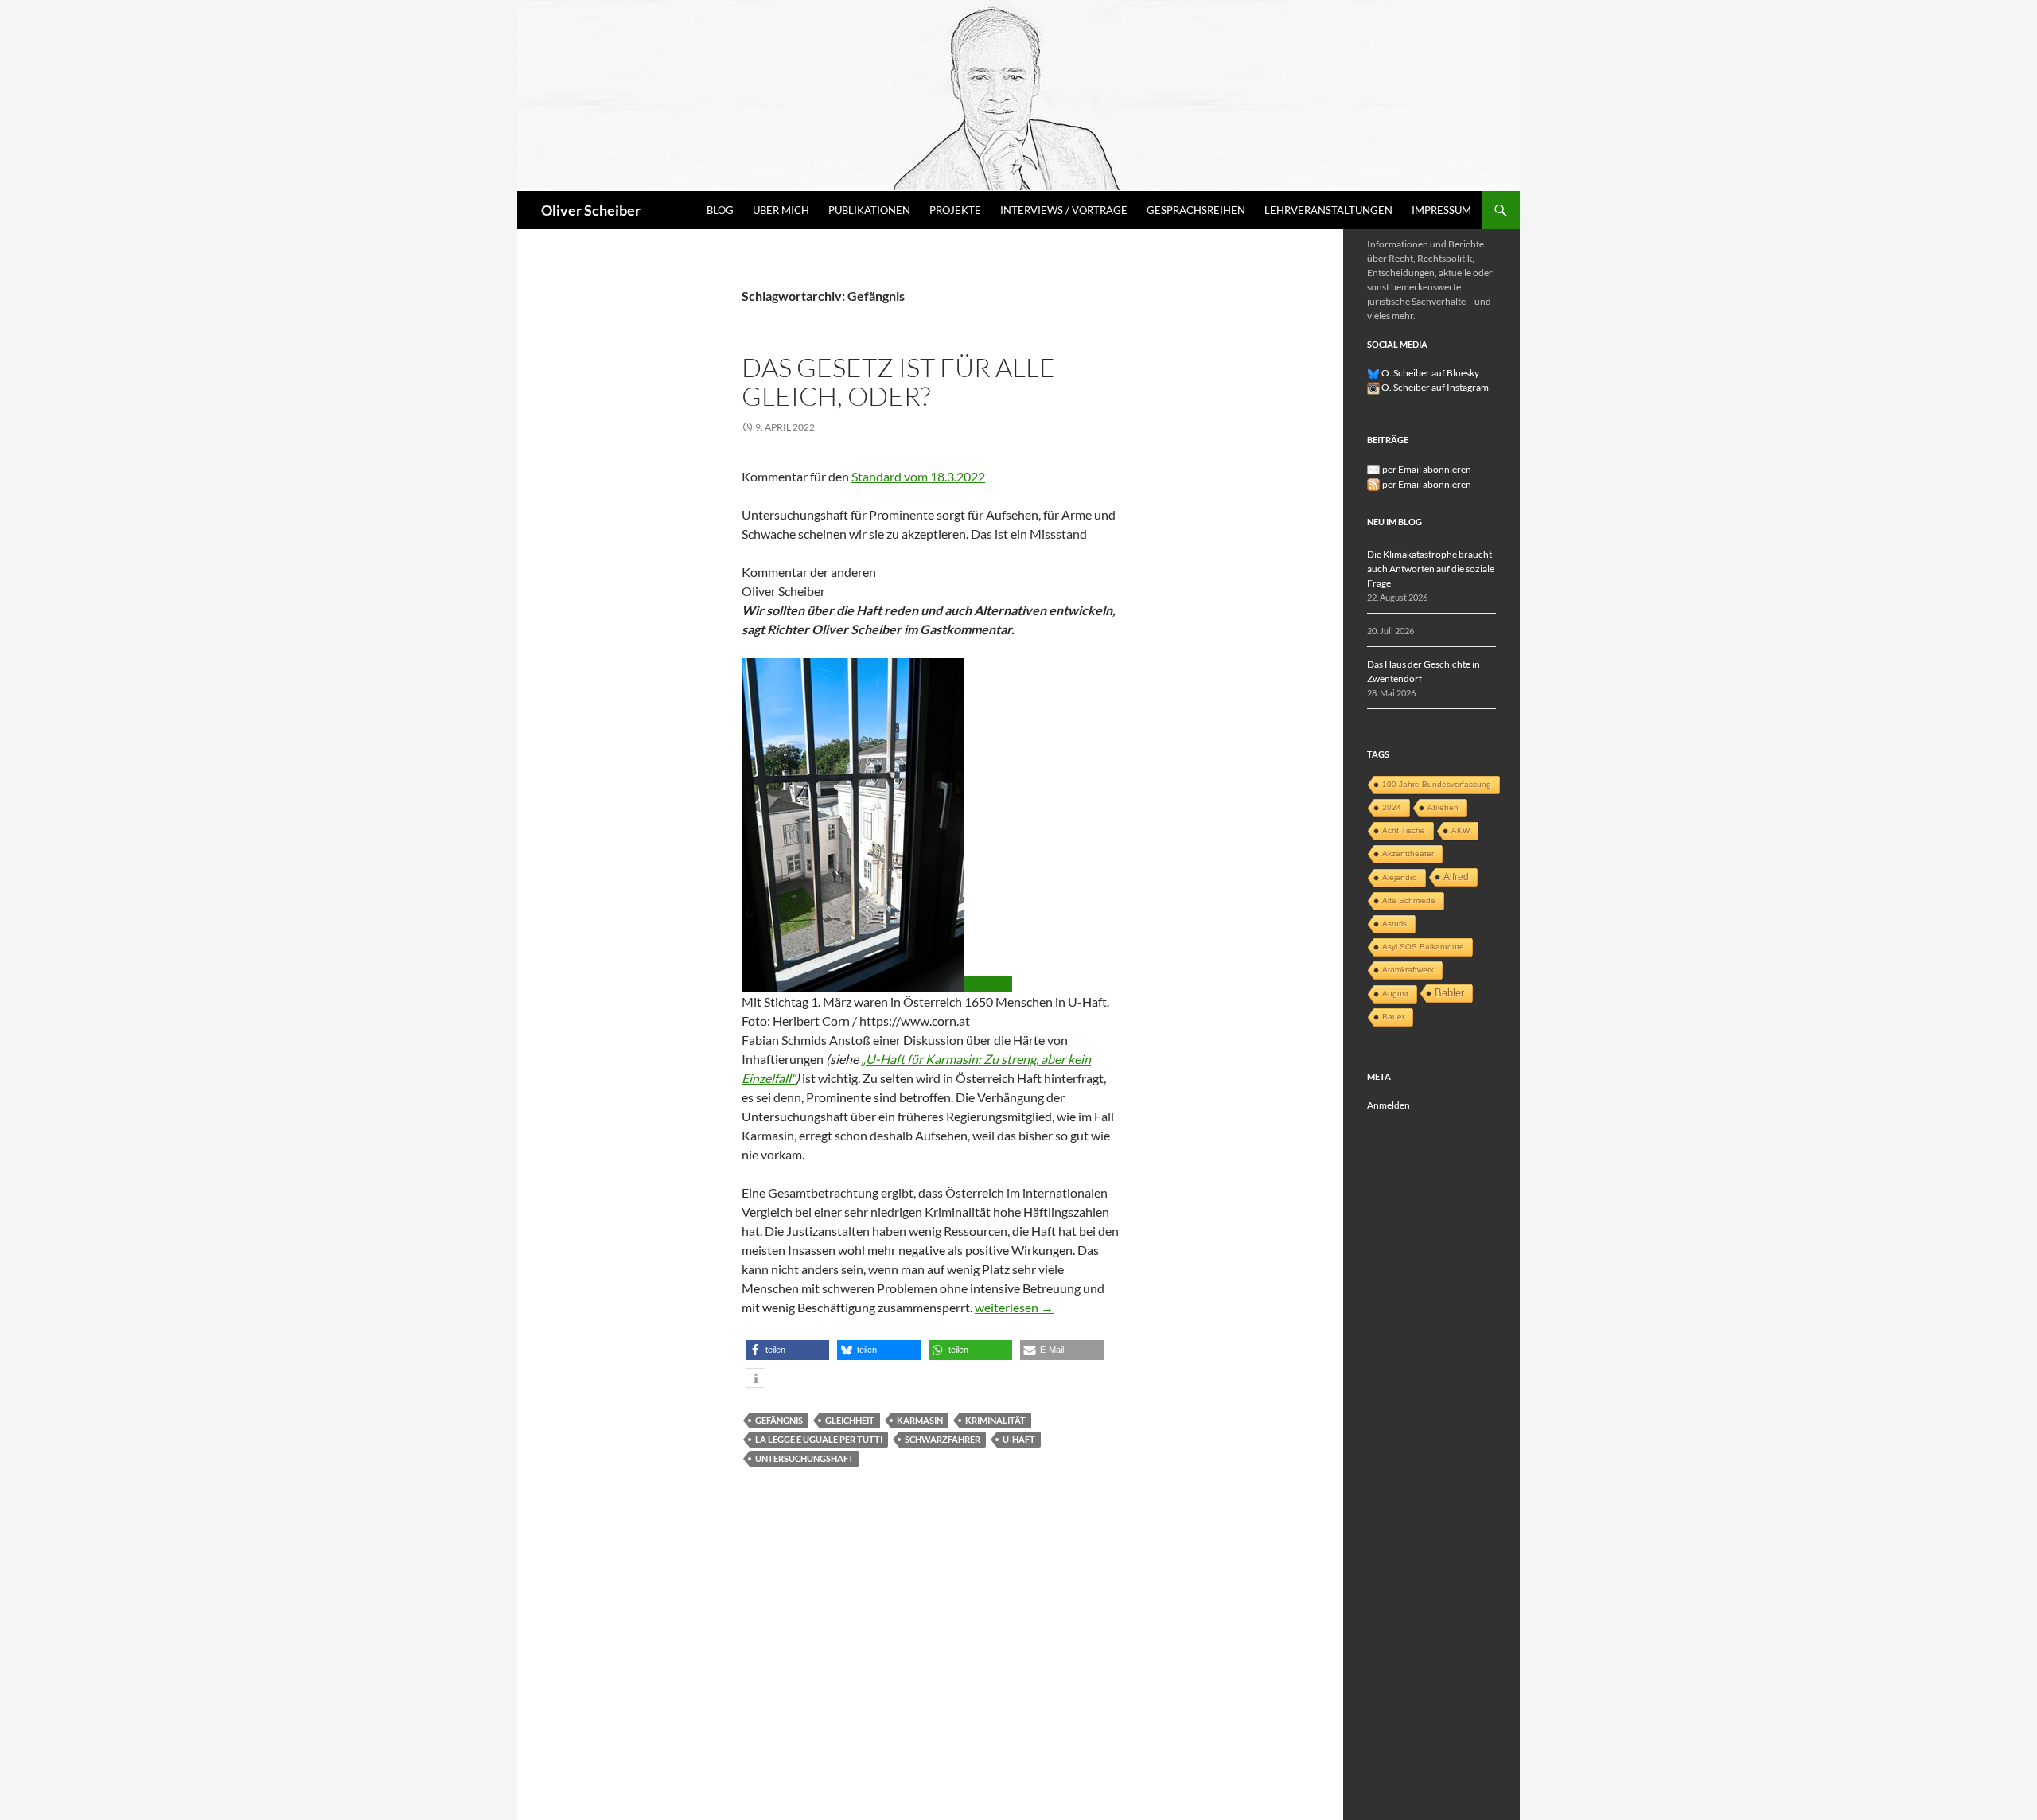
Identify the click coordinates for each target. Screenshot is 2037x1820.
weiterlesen (1014, 1307)
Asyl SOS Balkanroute (1423, 947)
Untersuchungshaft (804, 1458)
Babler (1449, 993)
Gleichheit (850, 1420)
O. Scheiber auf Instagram (1434, 387)
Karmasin (920, 1420)
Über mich (781, 210)
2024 (1392, 807)
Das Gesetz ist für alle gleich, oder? (898, 382)
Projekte (955, 210)
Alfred (1456, 877)
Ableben (1443, 807)
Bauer (1393, 1017)
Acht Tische (1404, 830)
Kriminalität (995, 1420)
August (1395, 994)
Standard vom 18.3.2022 (918, 476)
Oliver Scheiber (591, 210)
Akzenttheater (1408, 853)
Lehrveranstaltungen (1328, 210)
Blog (720, 210)
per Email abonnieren (1427, 469)
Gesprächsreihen (1196, 210)
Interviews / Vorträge (1064, 210)
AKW (1461, 830)
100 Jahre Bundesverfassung (1437, 784)
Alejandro (1400, 877)
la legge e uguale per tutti (819, 1439)
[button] (787, 1350)
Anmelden (1389, 1105)
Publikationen (869, 210)
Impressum (1441, 210)
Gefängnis (779, 1420)
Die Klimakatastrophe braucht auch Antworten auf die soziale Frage (1431, 569)
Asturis (1394, 924)
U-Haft (1019, 1439)
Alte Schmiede (1409, 900)
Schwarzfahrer (943, 1439)
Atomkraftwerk (1408, 970)
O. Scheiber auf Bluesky (1429, 373)
